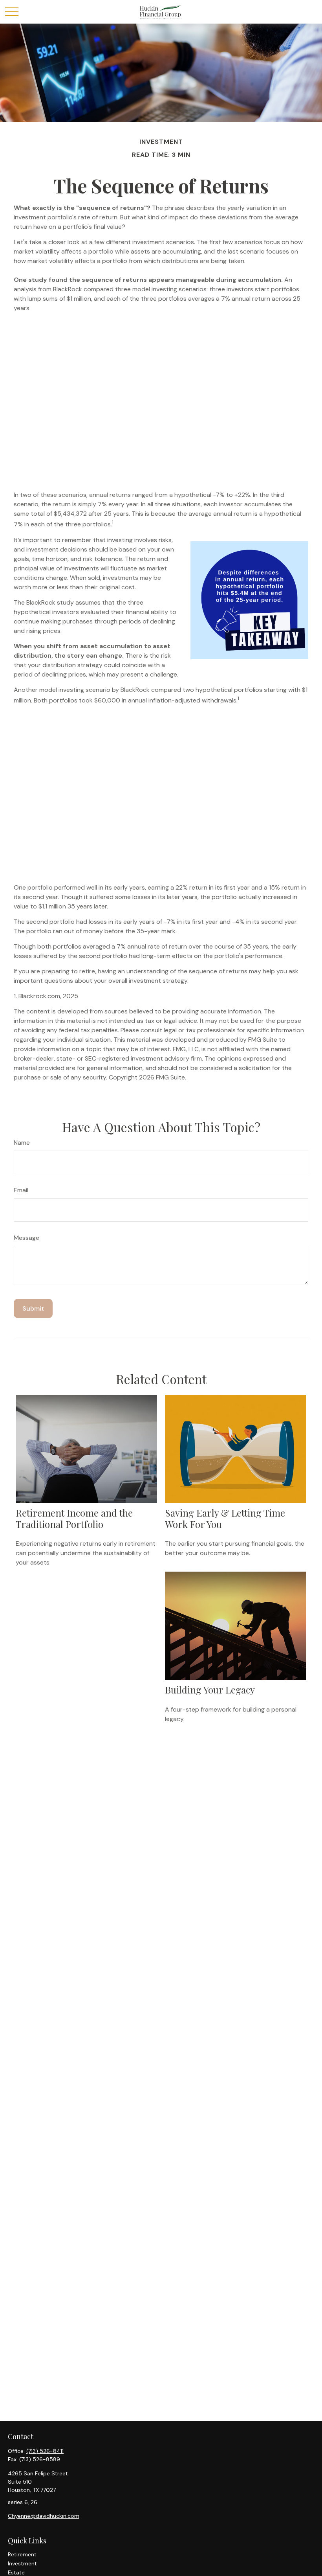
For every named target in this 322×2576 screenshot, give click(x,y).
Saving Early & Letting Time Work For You (225, 1518)
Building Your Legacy (210, 1690)
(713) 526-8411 (45, 2451)
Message (27, 1238)
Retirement (22, 2554)
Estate (16, 2572)
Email (21, 1190)
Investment (22, 2563)
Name (22, 1143)
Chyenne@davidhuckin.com (44, 2516)
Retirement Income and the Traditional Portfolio (74, 1518)
